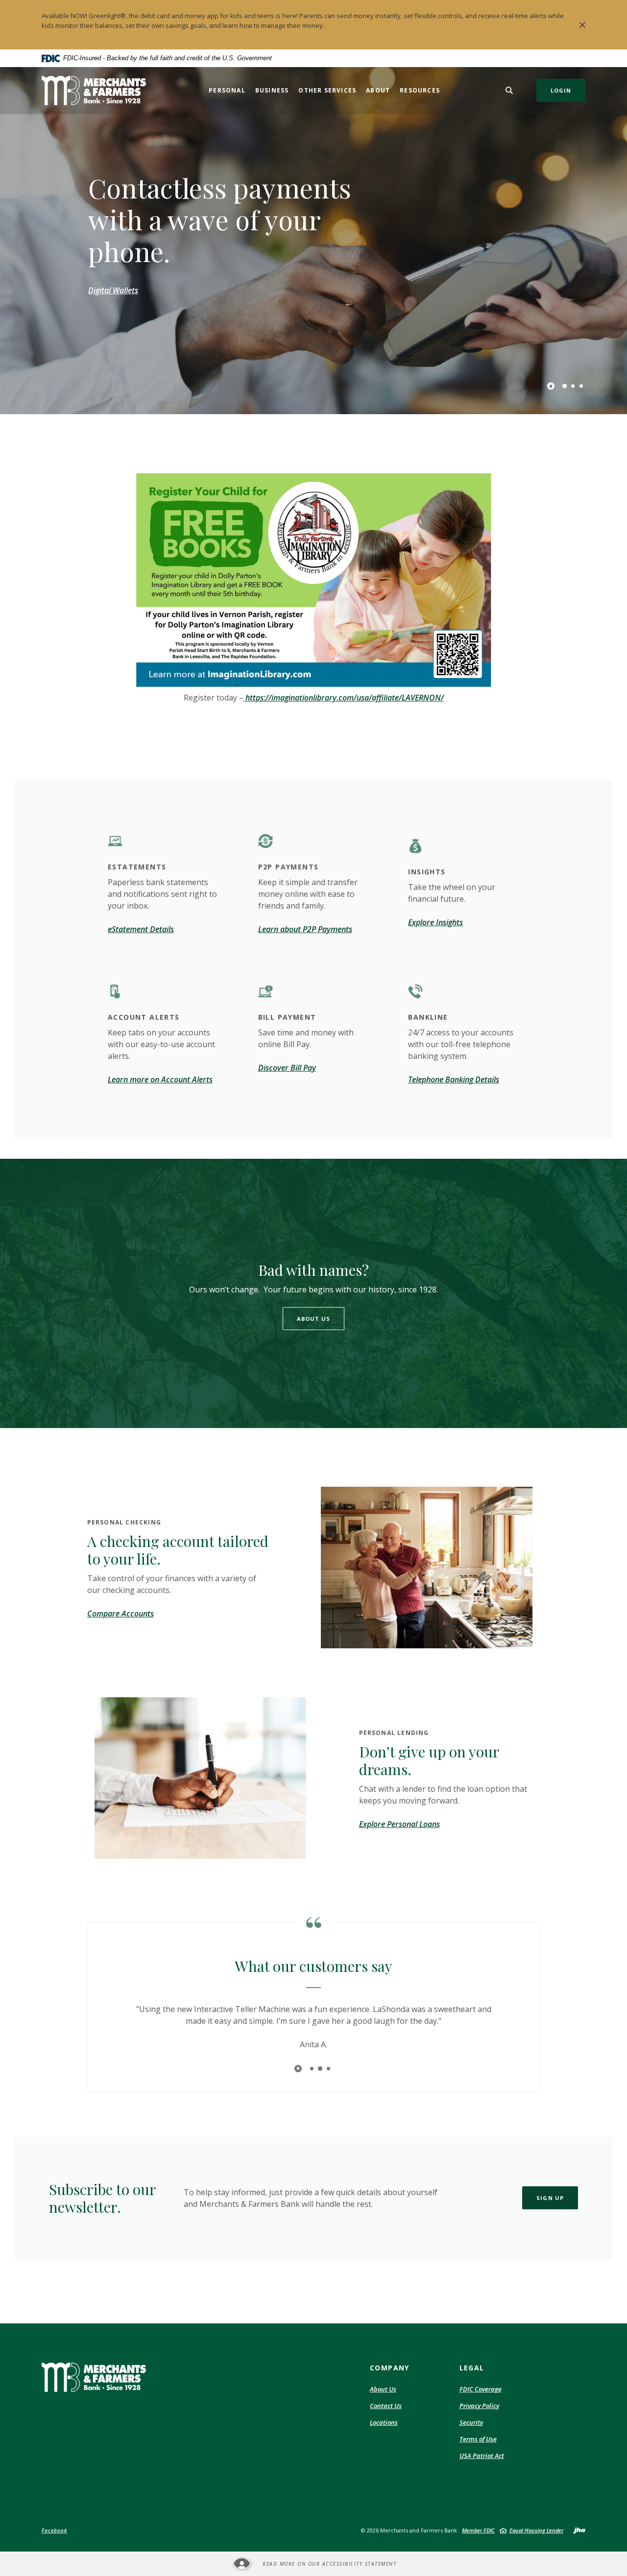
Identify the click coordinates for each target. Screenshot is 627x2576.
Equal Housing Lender (536, 2530)
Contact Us (386, 2406)
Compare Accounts (121, 1614)
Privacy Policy (479, 2406)
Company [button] (390, 2368)
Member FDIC (478, 2530)
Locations (384, 2422)
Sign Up (550, 2198)
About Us (314, 1319)
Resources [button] (420, 90)
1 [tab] (565, 386)
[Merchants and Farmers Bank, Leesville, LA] (94, 91)
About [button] (378, 90)
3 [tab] (581, 386)
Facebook (54, 2530)
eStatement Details (141, 929)
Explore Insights (435, 922)
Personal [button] (227, 90)
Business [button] (272, 90)
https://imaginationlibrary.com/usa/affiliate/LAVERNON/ (345, 698)
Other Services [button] (327, 90)
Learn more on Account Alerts (160, 1079)
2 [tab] (573, 386)
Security (471, 2423)
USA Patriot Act (482, 2456)
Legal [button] (472, 2368)
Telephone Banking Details (454, 1079)
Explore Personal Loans (399, 1824)
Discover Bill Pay (287, 1068)
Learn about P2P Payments (305, 929)
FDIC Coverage (481, 2389)
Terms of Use (478, 2439)
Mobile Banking (115, 306)
